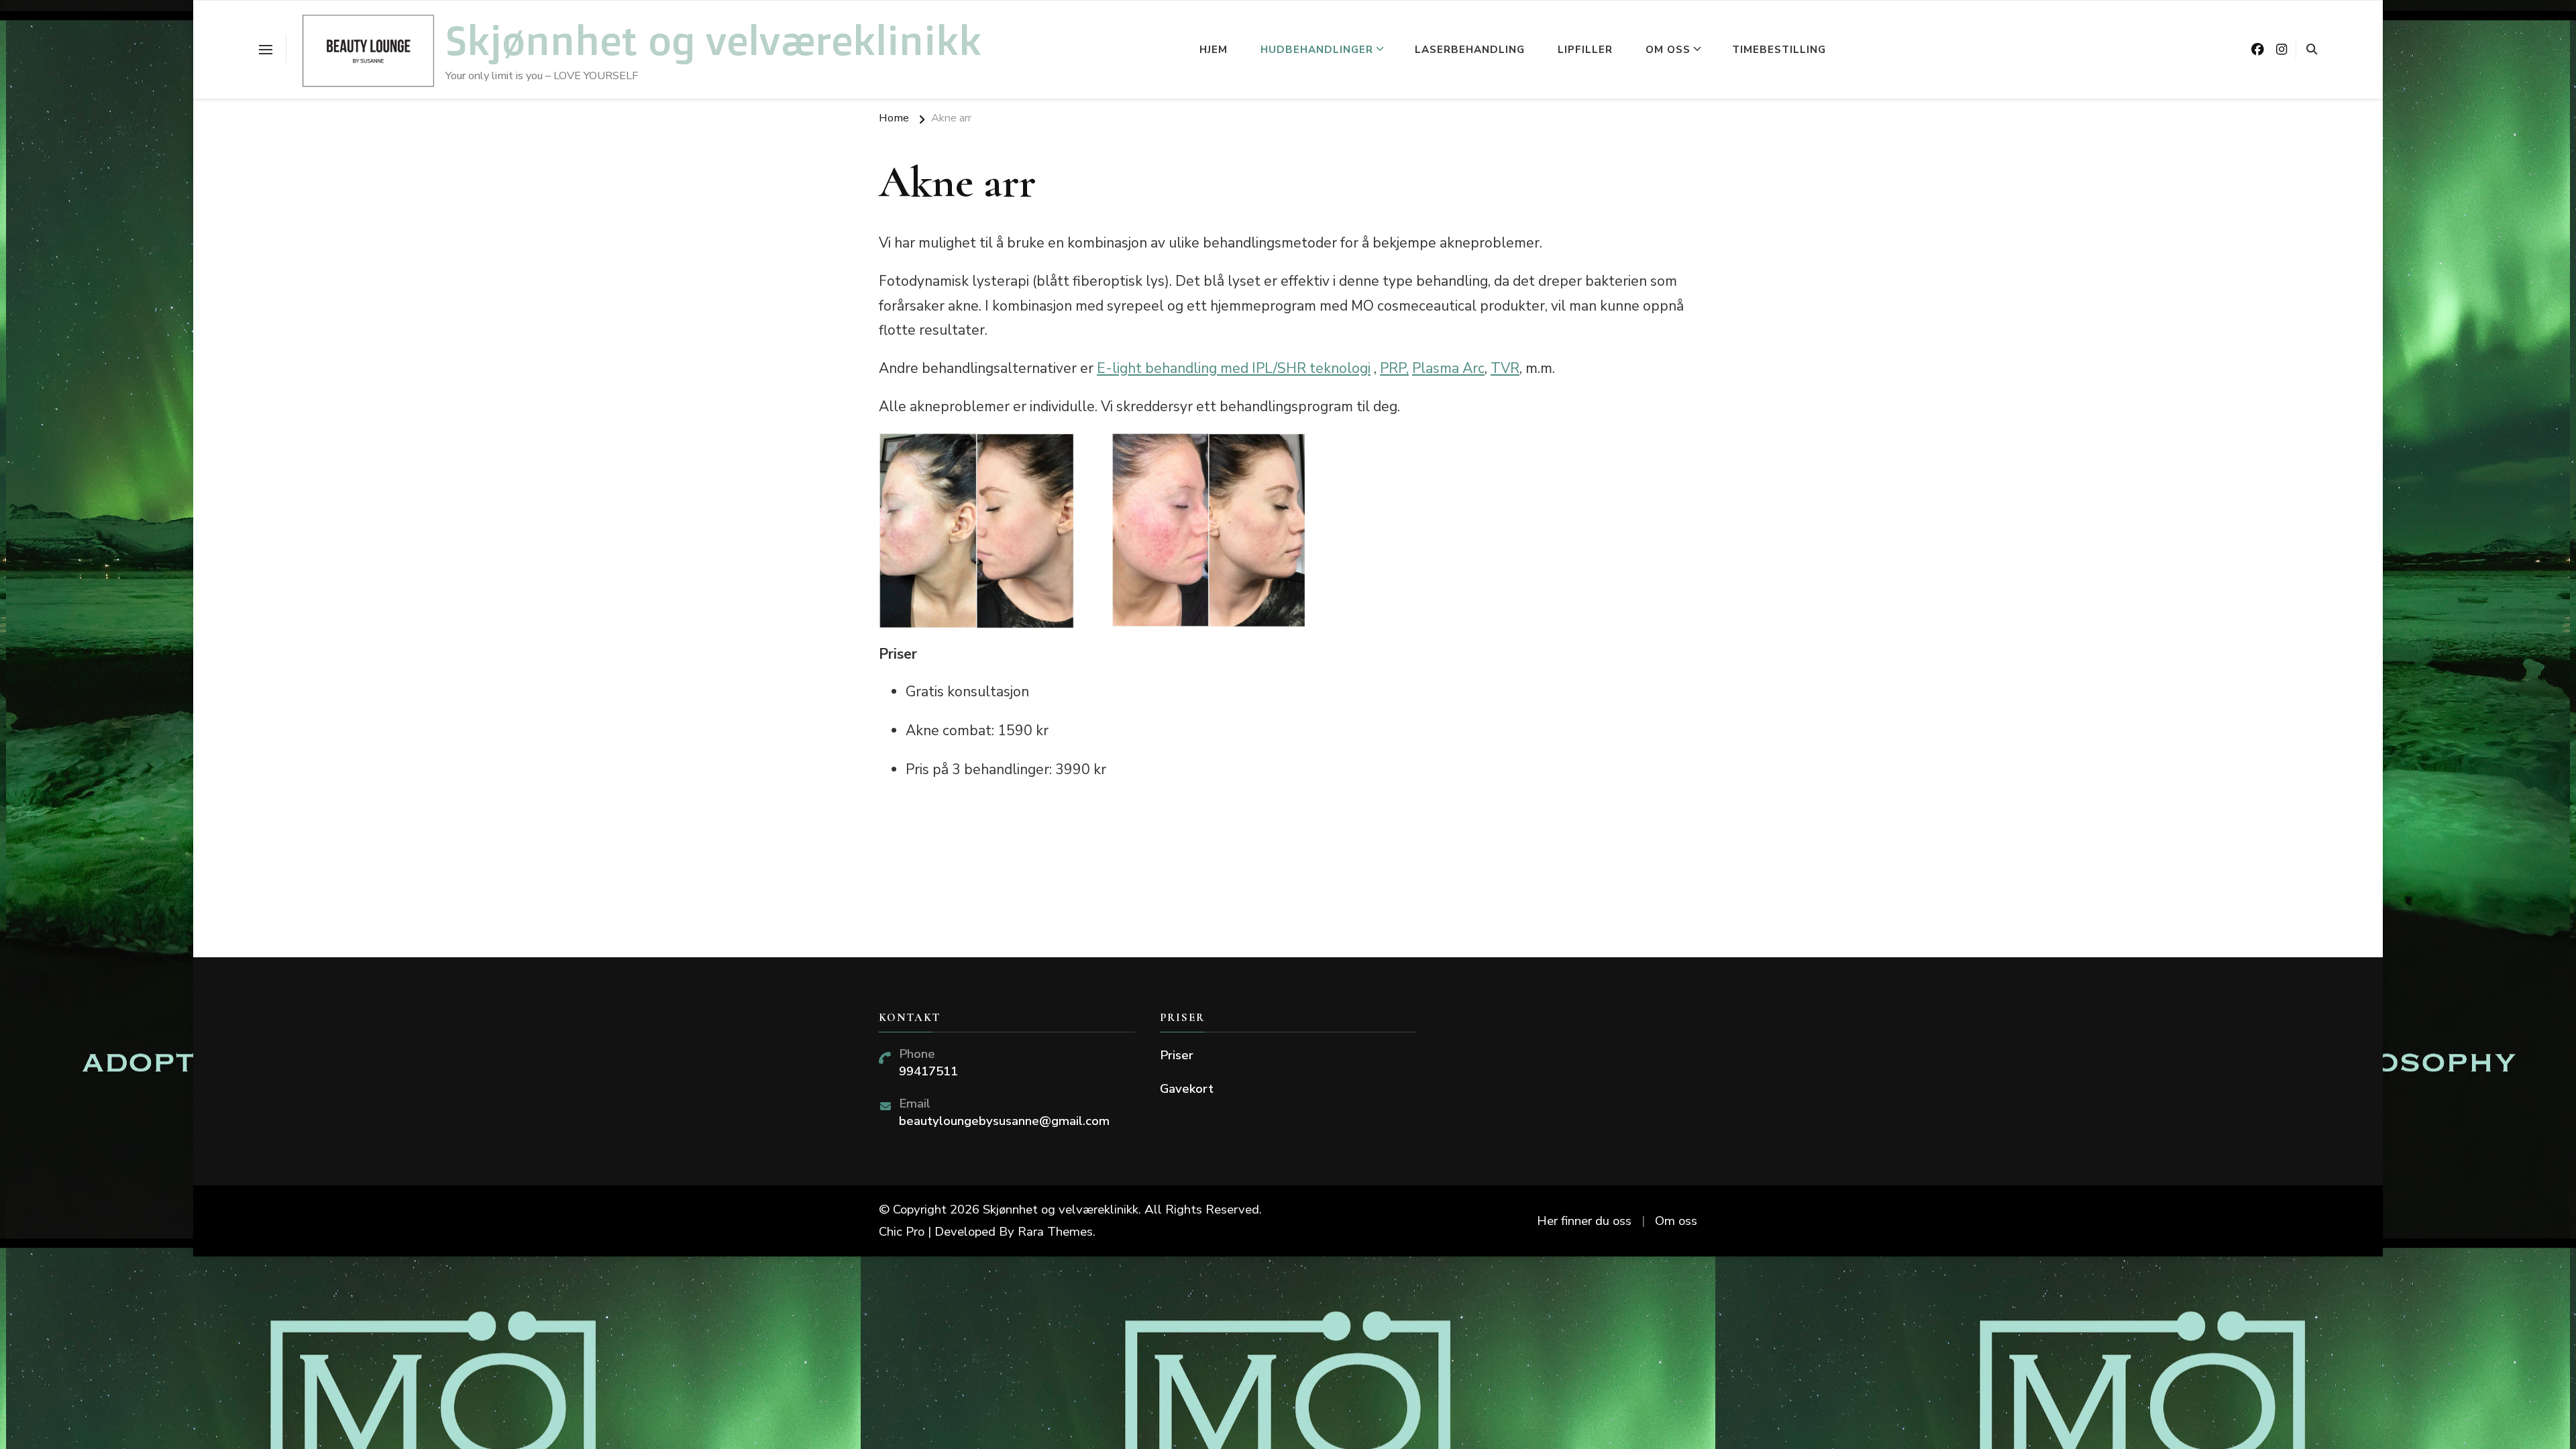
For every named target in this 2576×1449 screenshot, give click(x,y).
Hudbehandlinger (1317, 50)
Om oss (1668, 50)
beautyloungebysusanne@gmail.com (1004, 1121)
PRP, (1394, 368)
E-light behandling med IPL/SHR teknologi (1234, 368)
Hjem (1214, 50)
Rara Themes (1055, 1232)
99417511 (928, 1071)
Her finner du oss (1584, 1221)
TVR (1505, 368)
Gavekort (1187, 1089)
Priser (1177, 1055)
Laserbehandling (1470, 50)
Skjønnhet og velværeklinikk (713, 40)
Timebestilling (1779, 50)
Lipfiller (1585, 50)
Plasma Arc (1448, 368)
